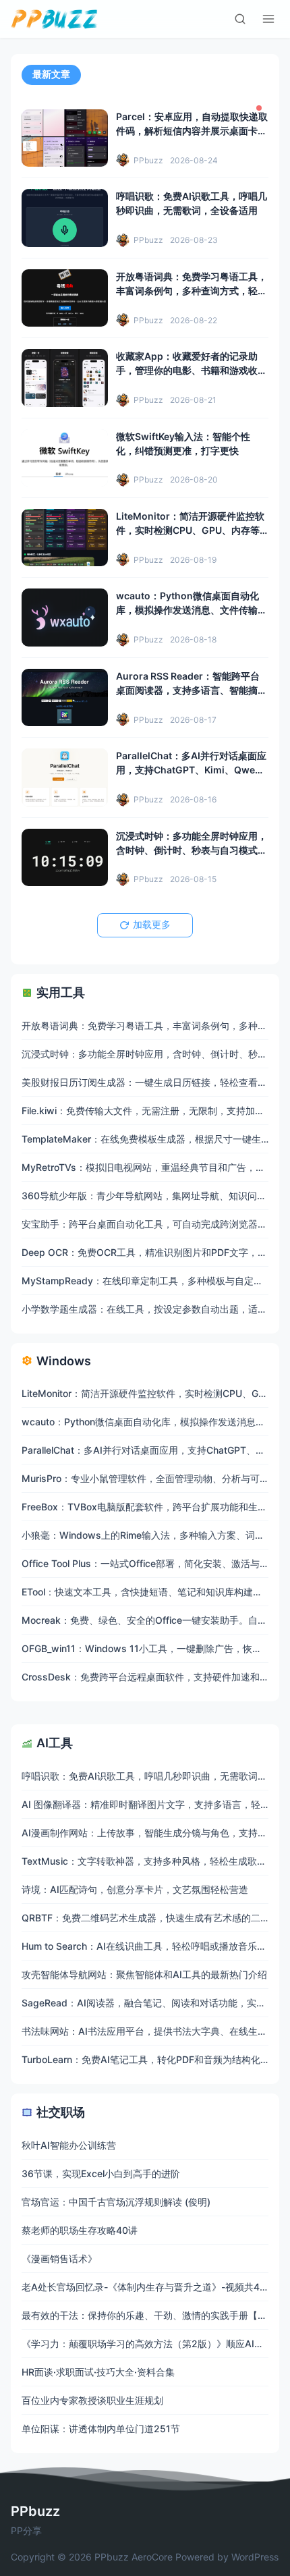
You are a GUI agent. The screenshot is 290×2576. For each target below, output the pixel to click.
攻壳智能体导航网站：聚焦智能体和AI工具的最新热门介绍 (144, 1974)
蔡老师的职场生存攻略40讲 (80, 2230)
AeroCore (152, 2557)
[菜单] (268, 19)
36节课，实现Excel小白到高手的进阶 (101, 2173)
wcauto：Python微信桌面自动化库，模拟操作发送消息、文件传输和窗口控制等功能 (192, 610)
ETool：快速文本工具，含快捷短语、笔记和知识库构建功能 (147, 1592)
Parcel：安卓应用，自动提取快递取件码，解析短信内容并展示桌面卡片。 (192, 131)
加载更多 (152, 925)
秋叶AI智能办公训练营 (69, 2145)
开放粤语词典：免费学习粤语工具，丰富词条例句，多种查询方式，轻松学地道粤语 (192, 291)
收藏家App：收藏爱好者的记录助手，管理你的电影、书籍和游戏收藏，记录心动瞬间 (187, 370)
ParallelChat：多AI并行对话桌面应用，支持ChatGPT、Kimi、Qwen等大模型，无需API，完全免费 (191, 770)
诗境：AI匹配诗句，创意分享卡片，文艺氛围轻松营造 (135, 1889)
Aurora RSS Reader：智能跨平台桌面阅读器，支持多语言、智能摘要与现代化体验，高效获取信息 (192, 690)
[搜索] (240, 19)
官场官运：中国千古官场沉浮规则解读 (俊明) (116, 2202)
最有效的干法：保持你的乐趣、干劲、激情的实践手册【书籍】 (154, 2315)
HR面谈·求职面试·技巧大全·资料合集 (98, 2372)
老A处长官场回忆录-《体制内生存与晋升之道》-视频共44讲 (148, 2287)
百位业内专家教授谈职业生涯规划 (92, 2400)
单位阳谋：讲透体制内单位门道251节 (101, 2429)
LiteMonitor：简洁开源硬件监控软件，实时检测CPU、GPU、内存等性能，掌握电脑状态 (190, 530)
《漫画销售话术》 (59, 2258)
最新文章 (51, 74)
